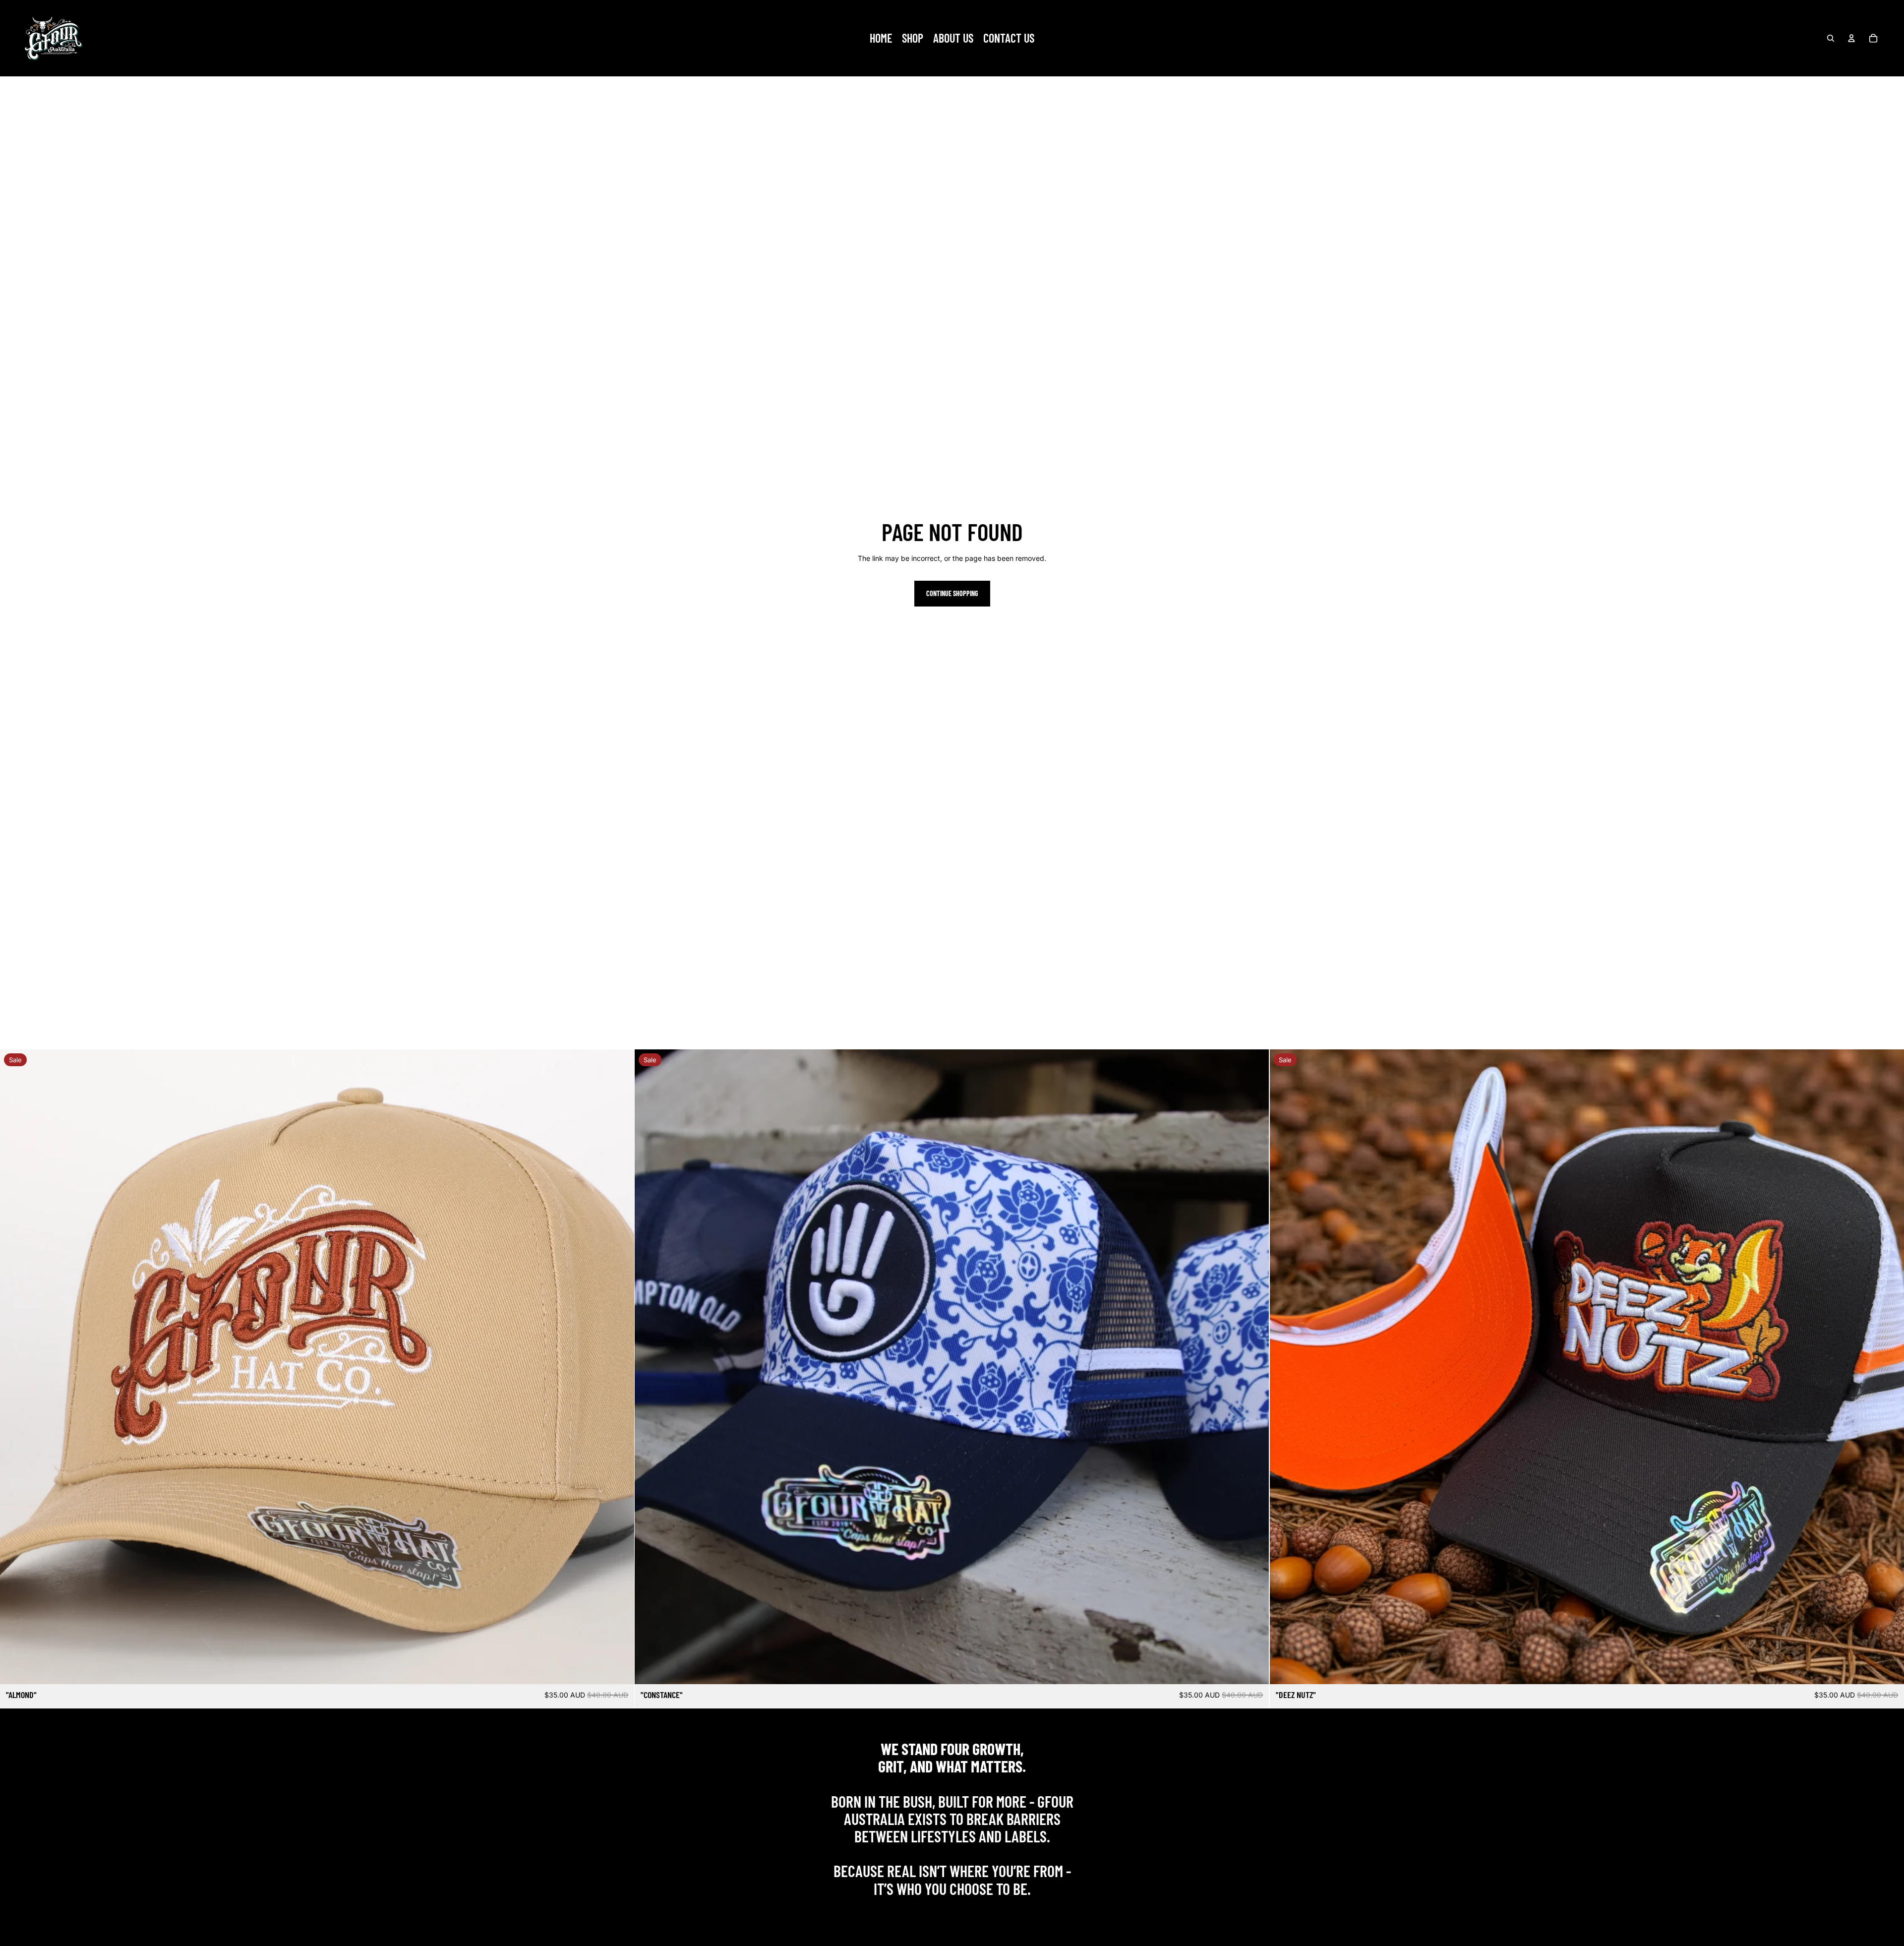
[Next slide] (619, 1367)
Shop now (952, 1910)
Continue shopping (952, 593)
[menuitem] (881, 38)
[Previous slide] (15, 1367)
